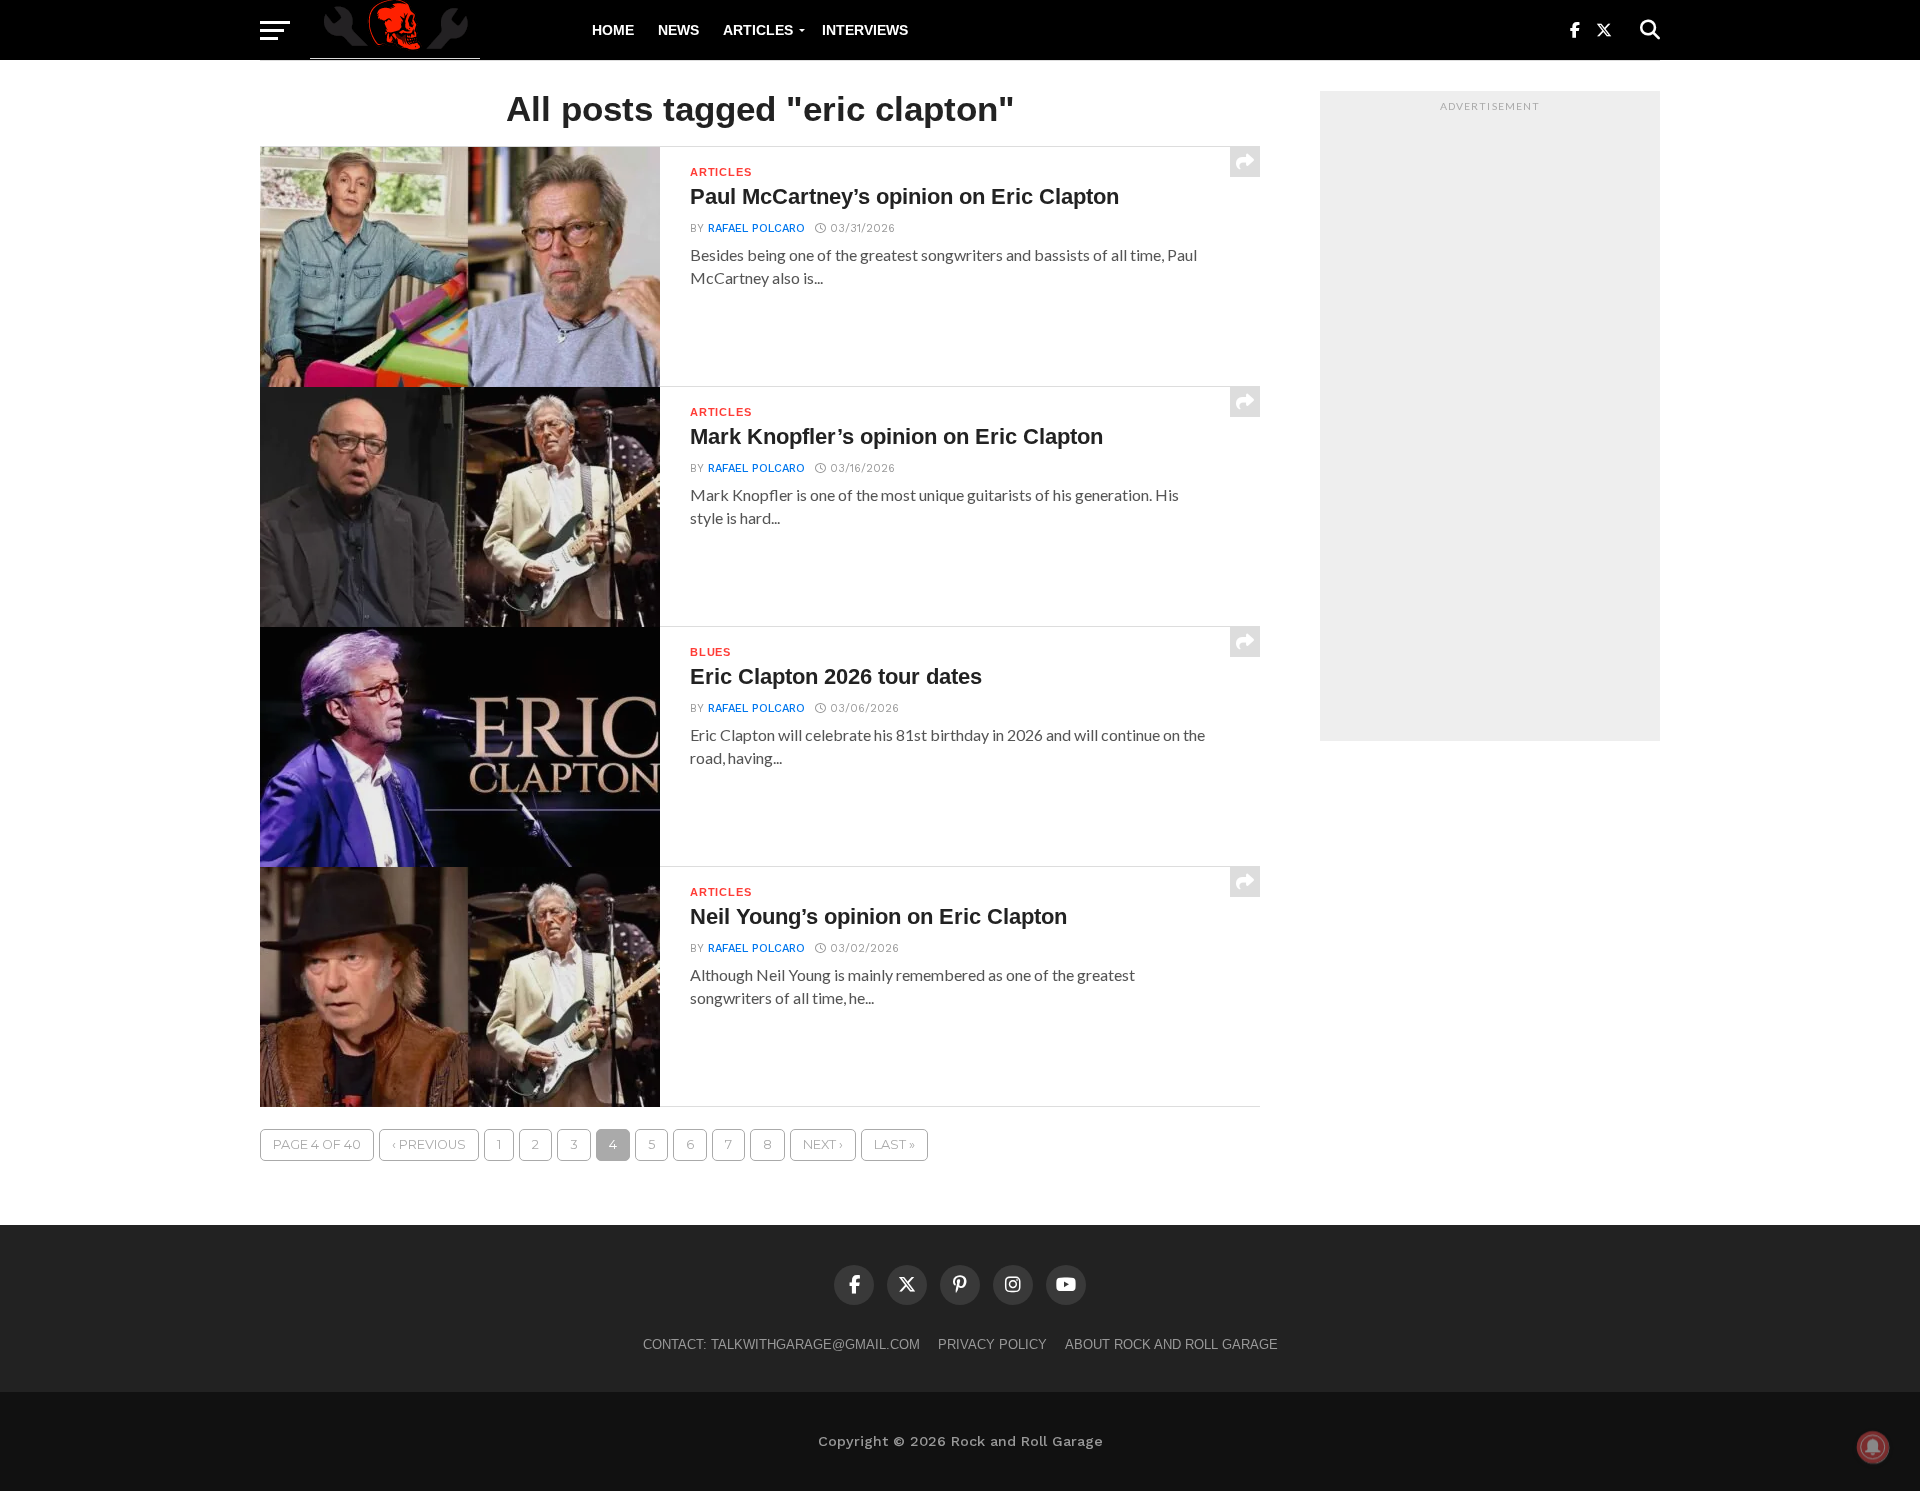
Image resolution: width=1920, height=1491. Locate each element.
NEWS (678, 30)
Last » (894, 1144)
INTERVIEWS (865, 30)
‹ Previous (429, 1144)
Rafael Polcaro (756, 228)
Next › (823, 1144)
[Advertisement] (1490, 421)
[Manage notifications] (1873, 1447)
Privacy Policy (992, 1344)
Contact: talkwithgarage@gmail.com (781, 1344)
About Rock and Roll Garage (1171, 1344)
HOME (613, 30)
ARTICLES (758, 30)
